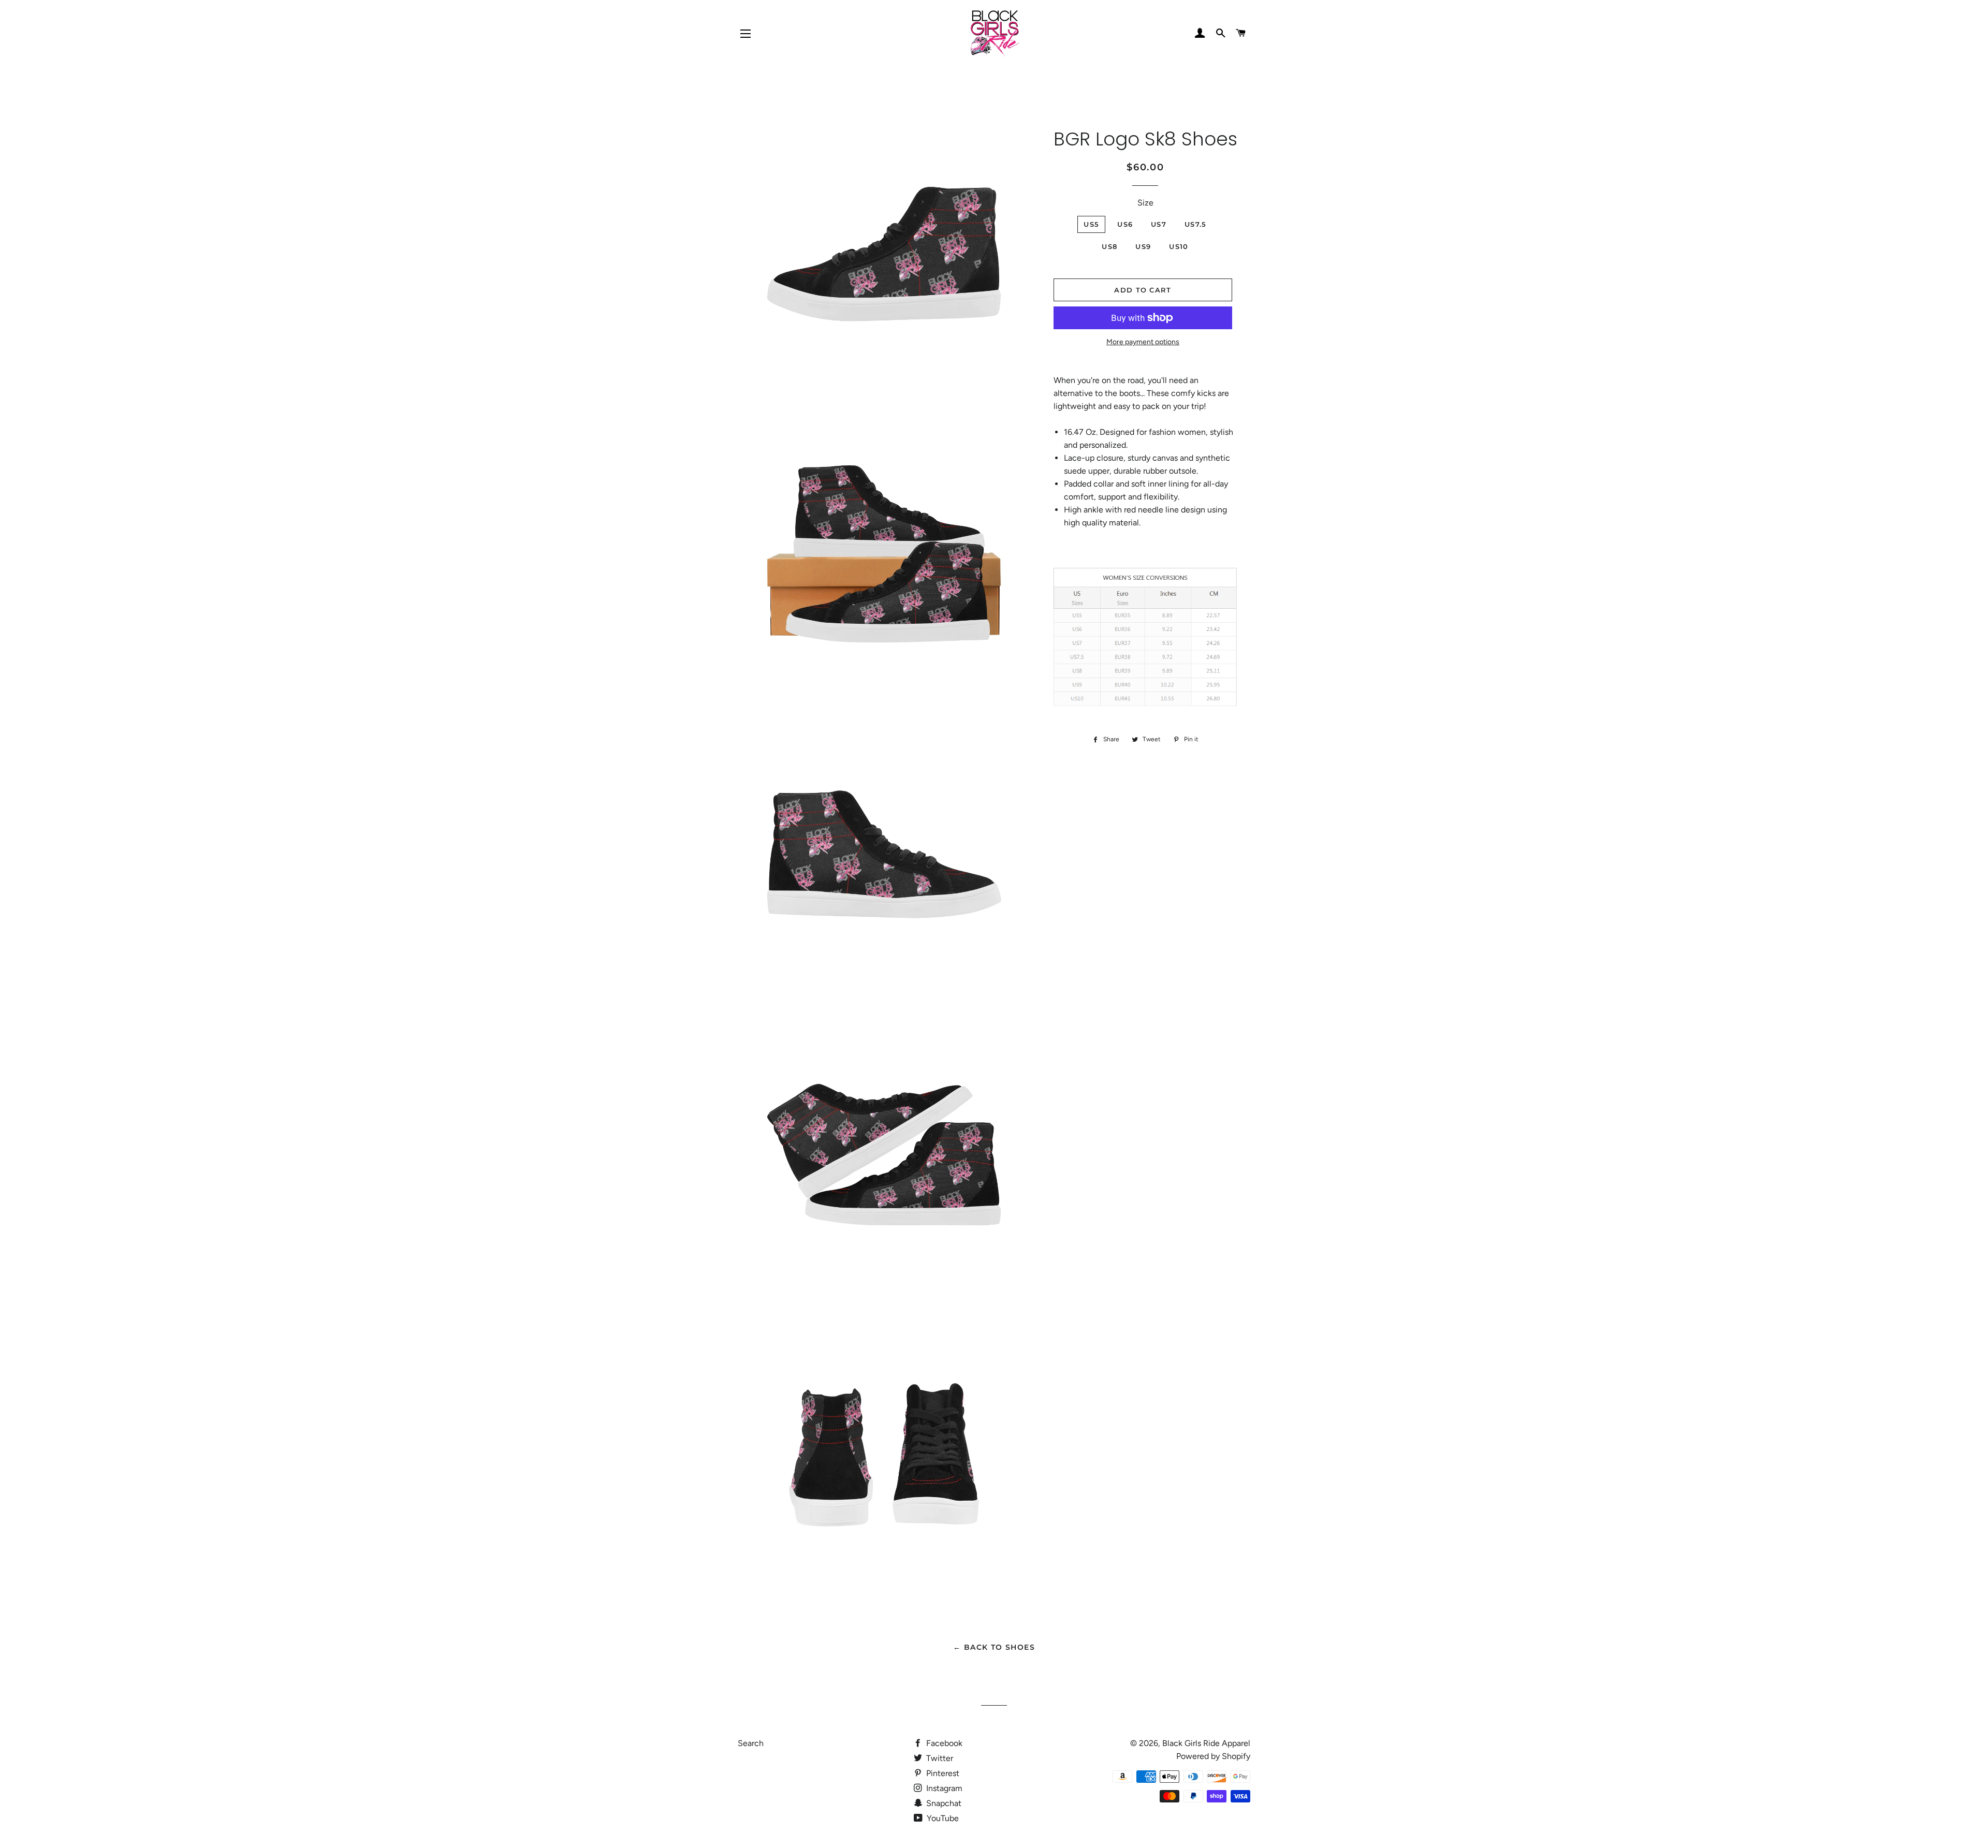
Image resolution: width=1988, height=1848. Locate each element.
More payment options (1143, 342)
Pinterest (942, 1773)
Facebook (943, 1743)
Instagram (943, 1788)
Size (1145, 203)
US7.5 (1196, 224)
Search (751, 1743)
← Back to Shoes (994, 1647)
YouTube (942, 1818)
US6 (1125, 224)
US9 (1143, 246)
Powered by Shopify (1213, 1756)
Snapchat (943, 1803)
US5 (1091, 224)
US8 (1109, 246)
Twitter (939, 1758)
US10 (1179, 246)
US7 (1159, 224)
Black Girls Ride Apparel (1206, 1743)
